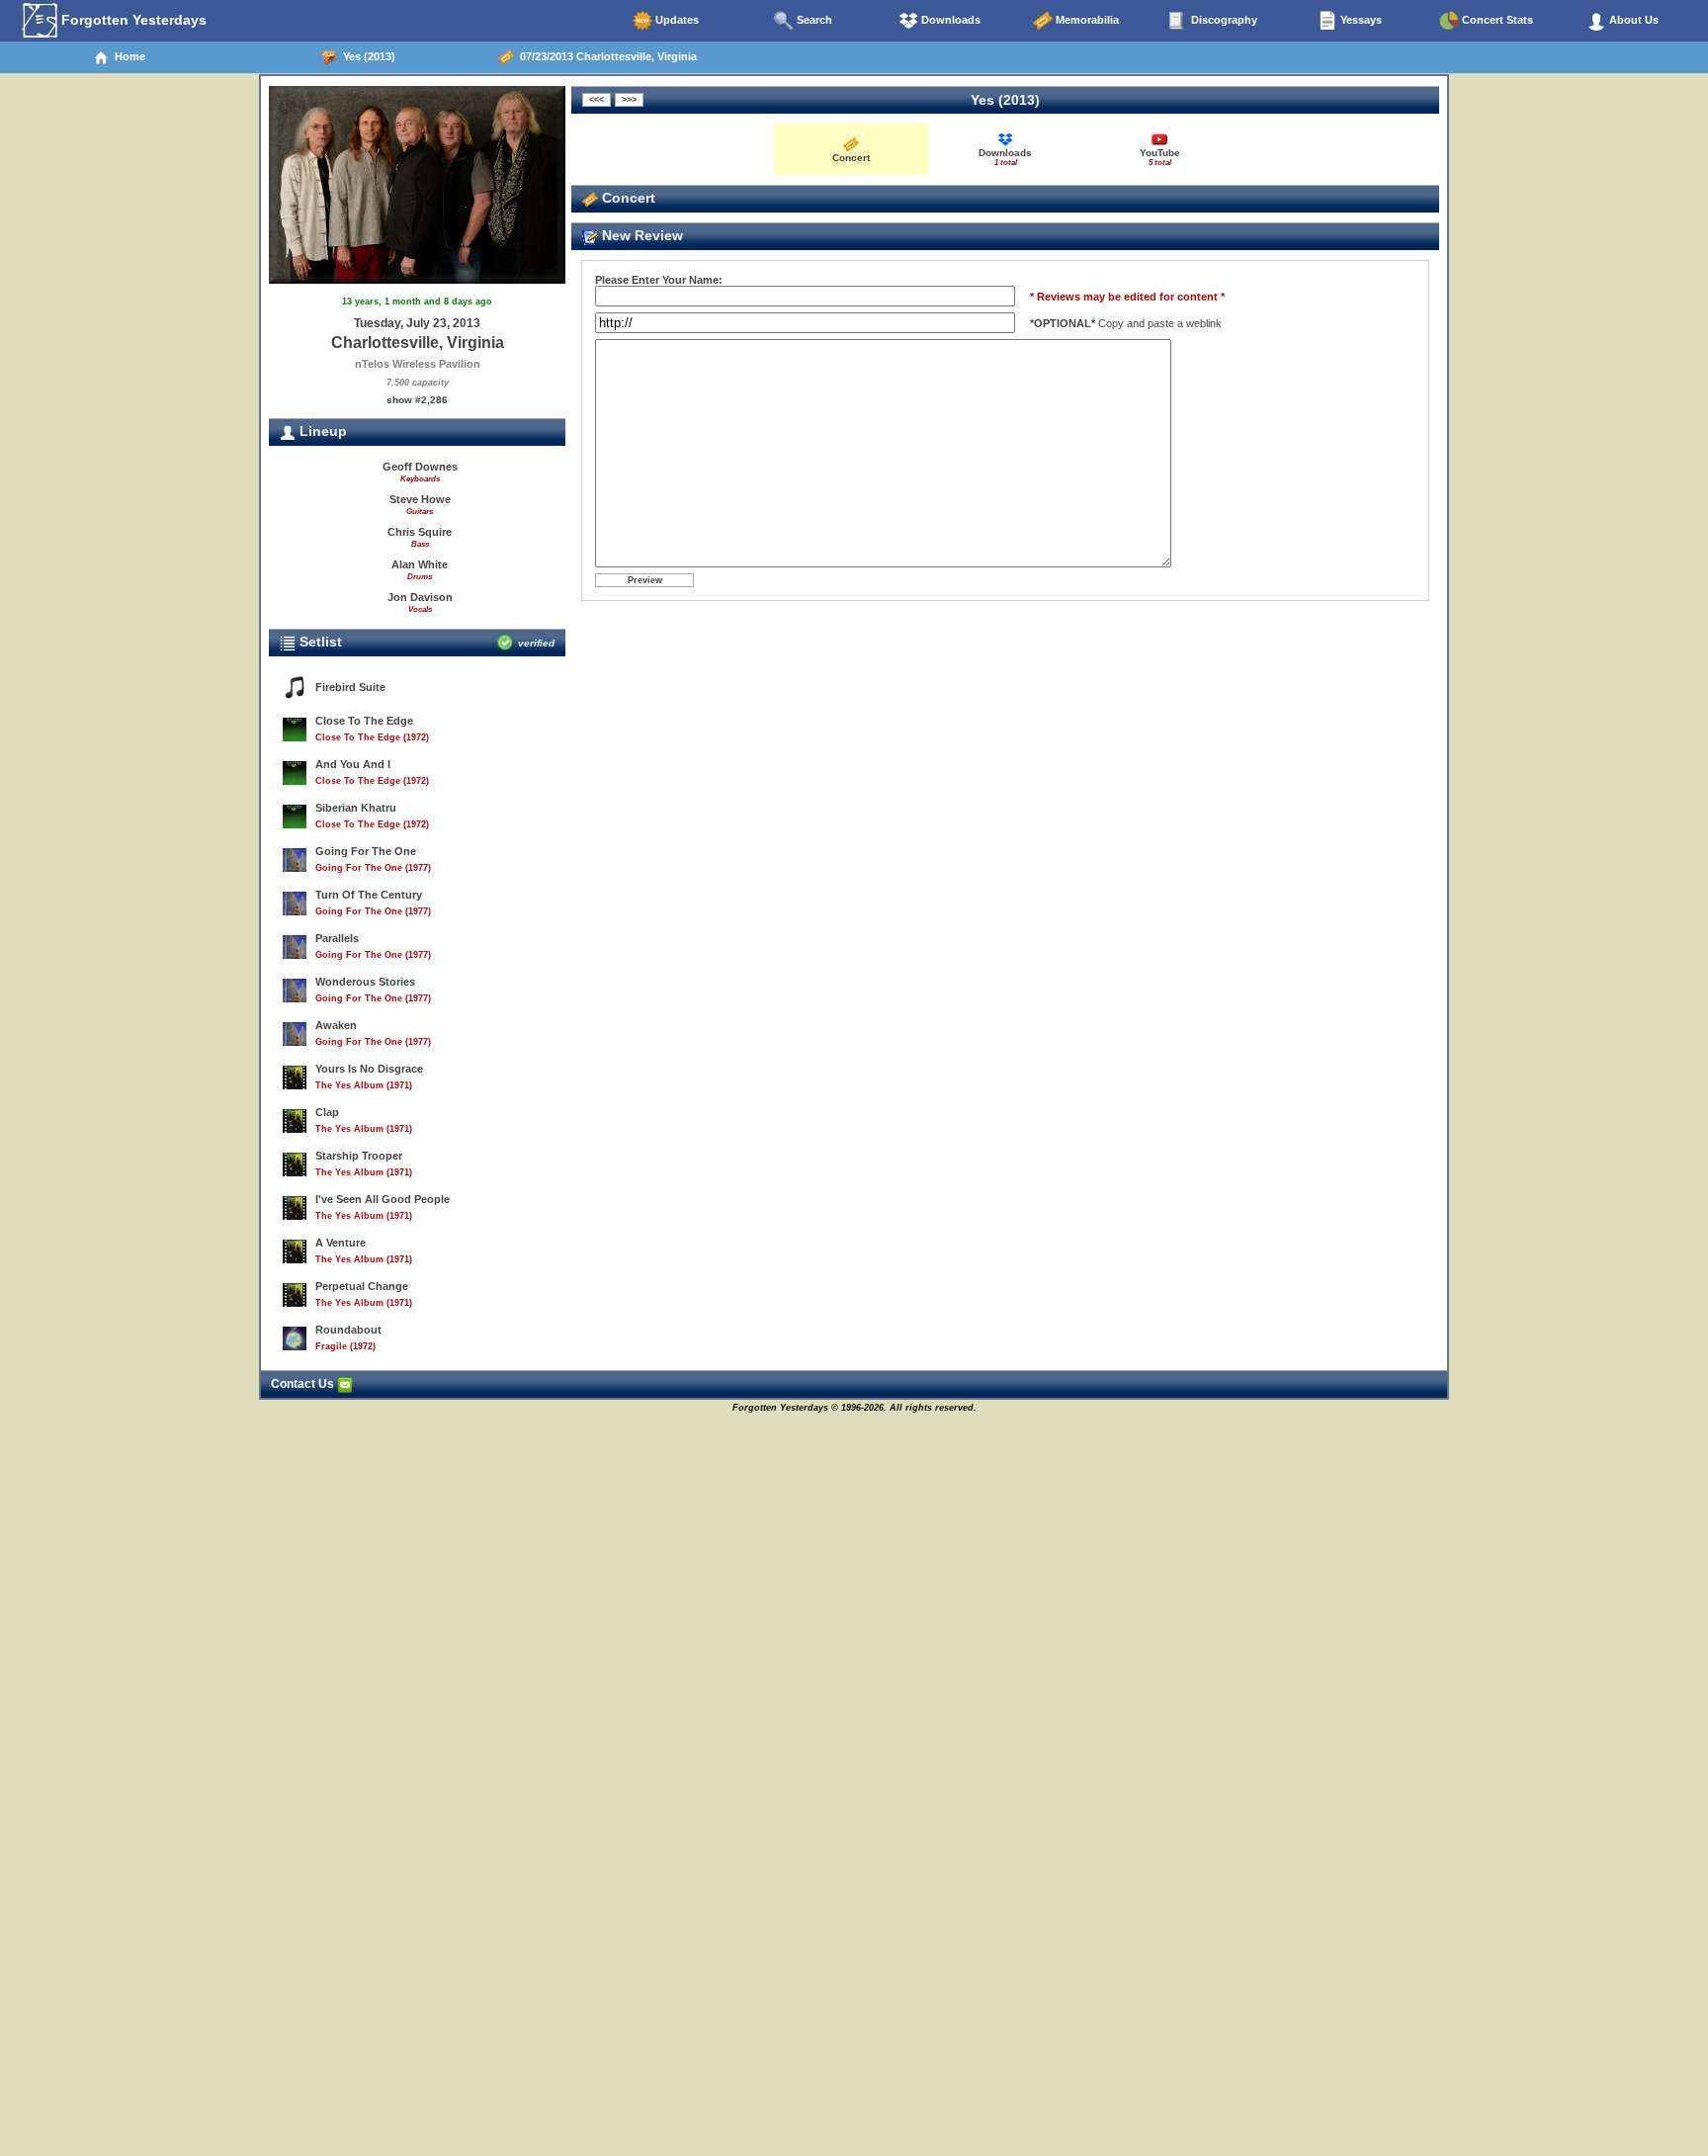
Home (127, 56)
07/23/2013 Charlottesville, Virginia (605, 56)
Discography (1223, 20)
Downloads (949, 20)
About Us (1632, 20)
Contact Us (304, 1384)
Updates (676, 20)
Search (813, 20)
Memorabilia (1086, 20)
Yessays (1360, 20)
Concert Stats (1496, 20)
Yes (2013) (366, 56)
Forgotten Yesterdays (132, 20)
